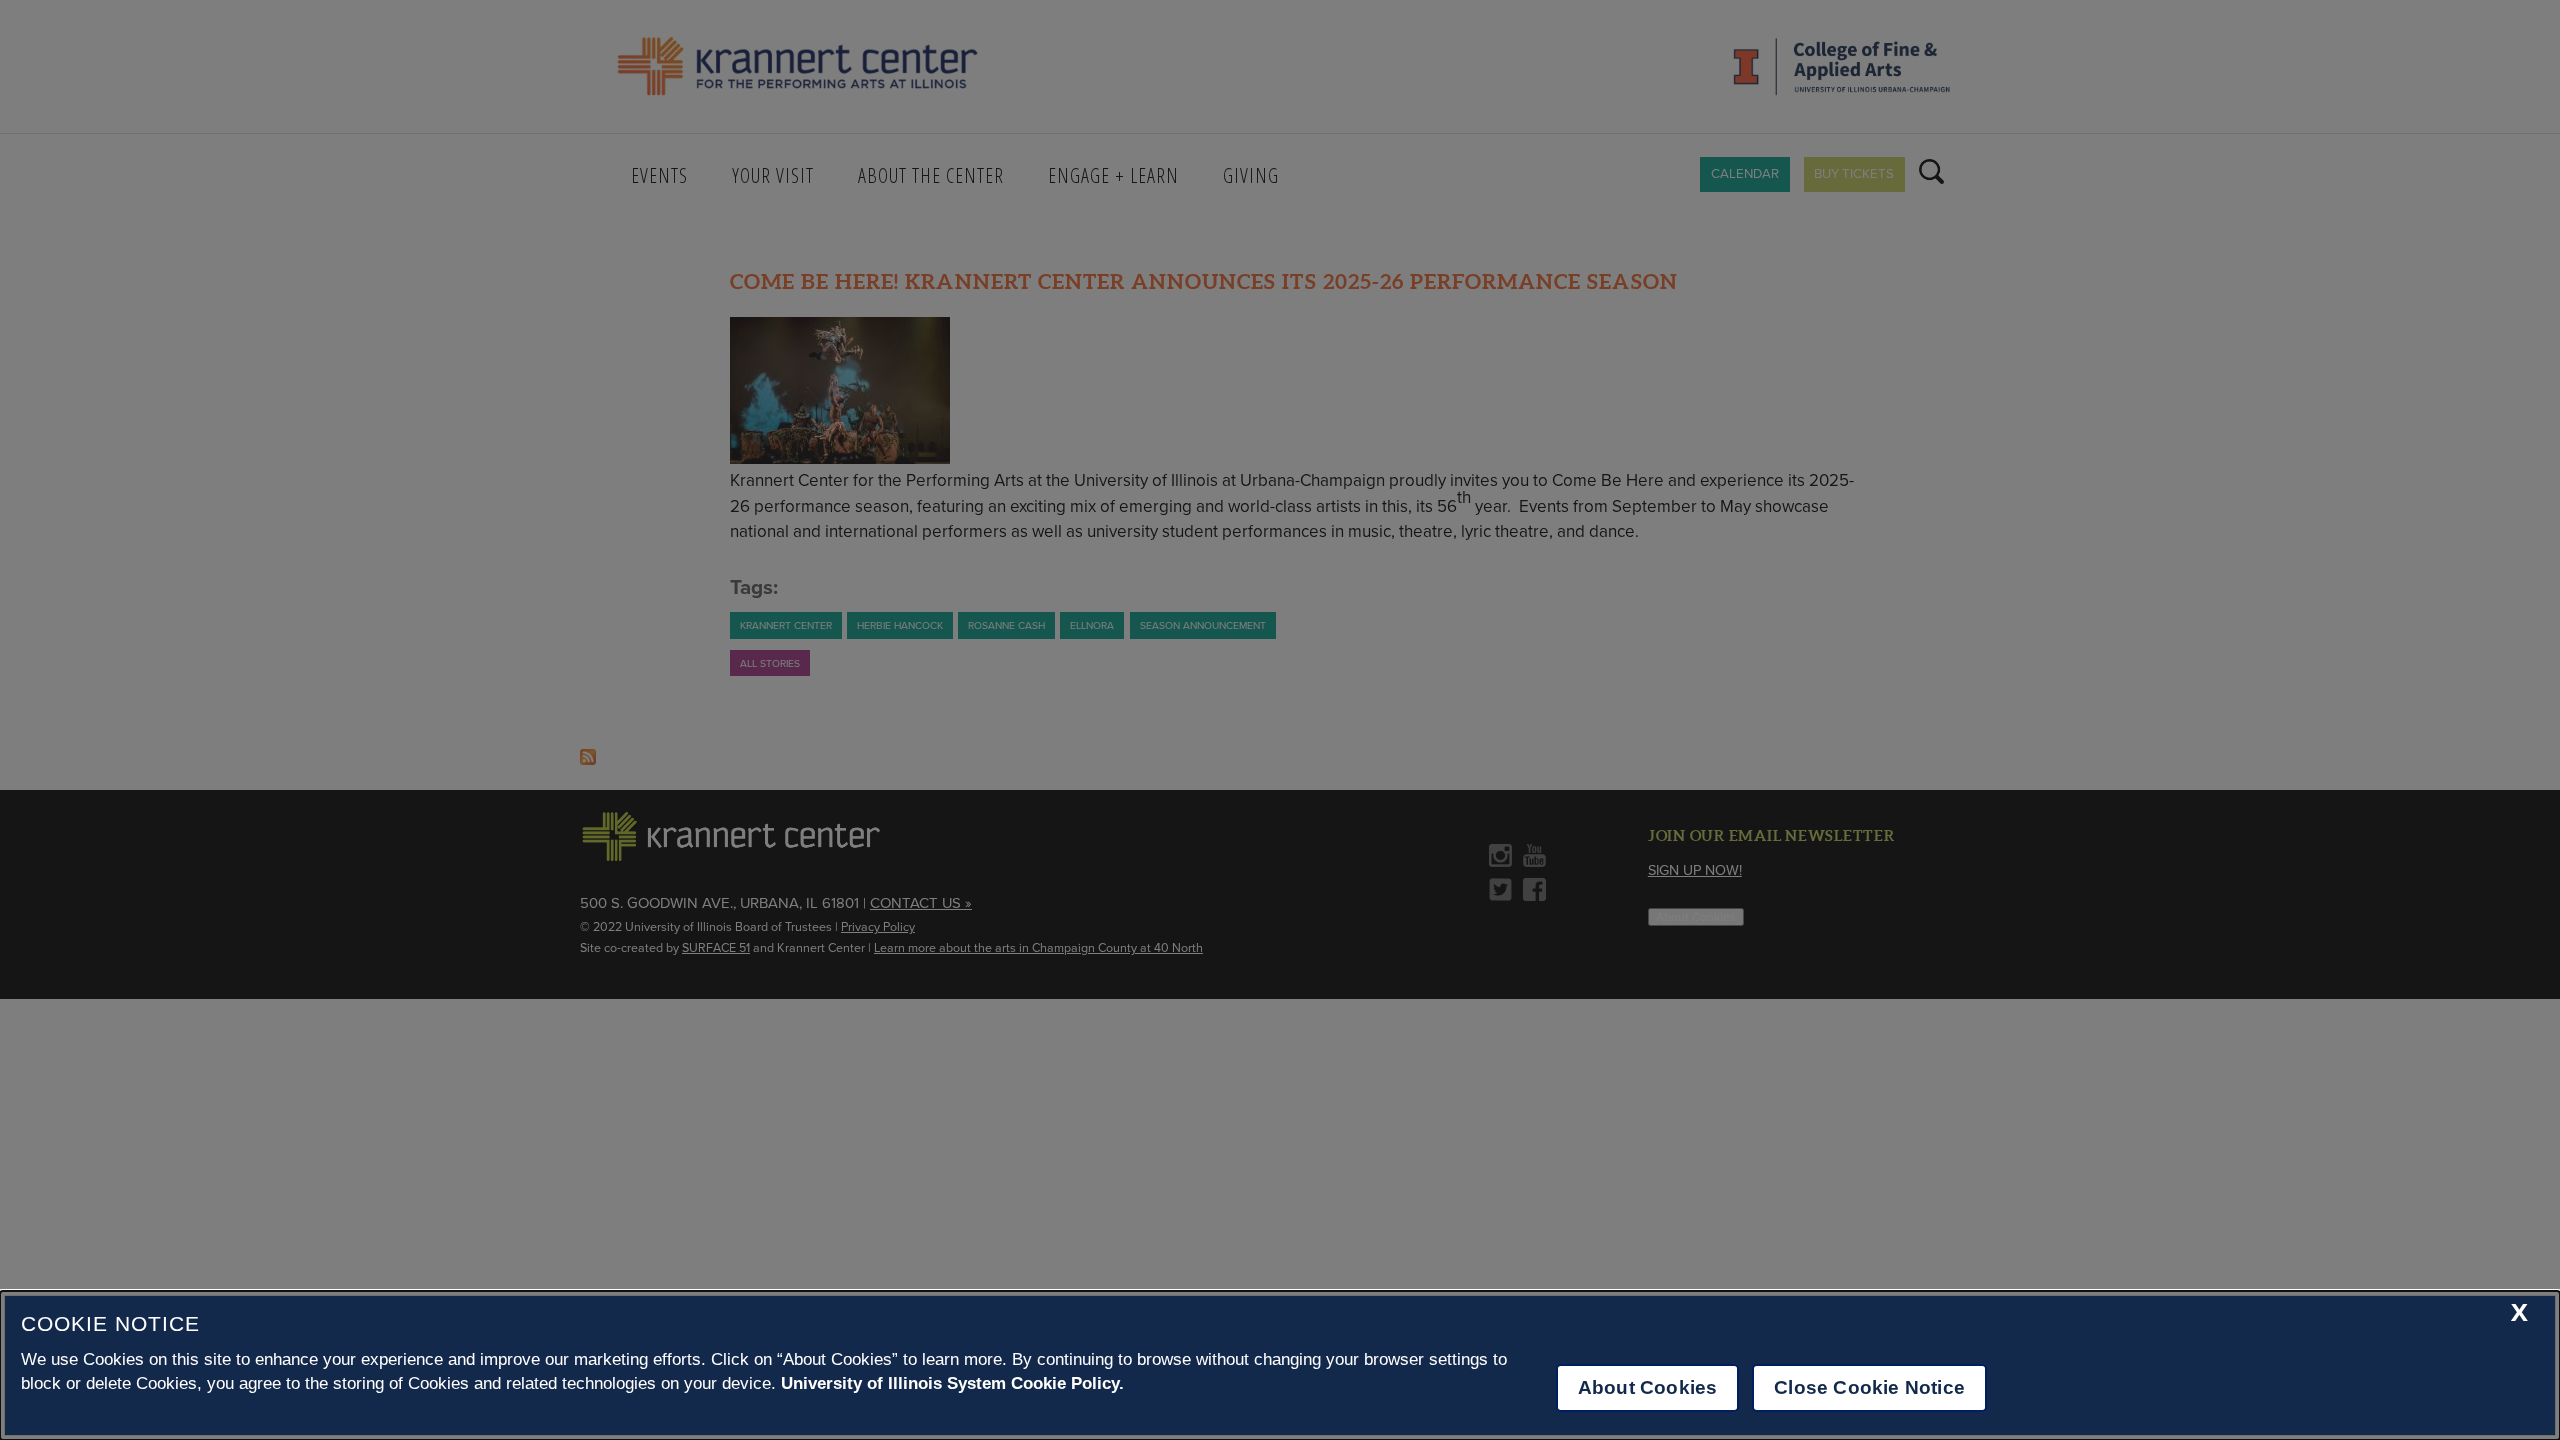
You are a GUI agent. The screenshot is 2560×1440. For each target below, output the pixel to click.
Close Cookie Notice (1869, 1387)
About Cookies (1647, 1387)
